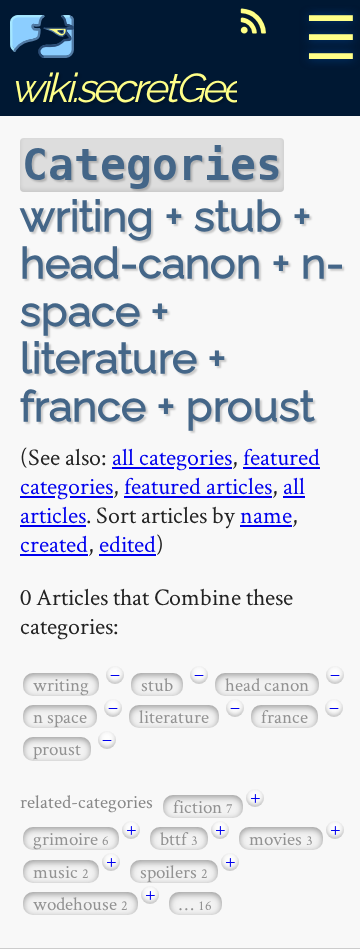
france (284, 716)
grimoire (71, 838)
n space (60, 716)
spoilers (174, 871)
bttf (179, 838)
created (54, 543)
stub (157, 684)
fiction (203, 806)
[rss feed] (253, 21)
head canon (267, 684)
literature (174, 716)
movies (281, 838)
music (61, 871)
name (266, 514)
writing (61, 684)
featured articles (198, 485)
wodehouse (80, 903)
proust (57, 748)
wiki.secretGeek (136, 87)
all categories (172, 456)
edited (127, 543)
